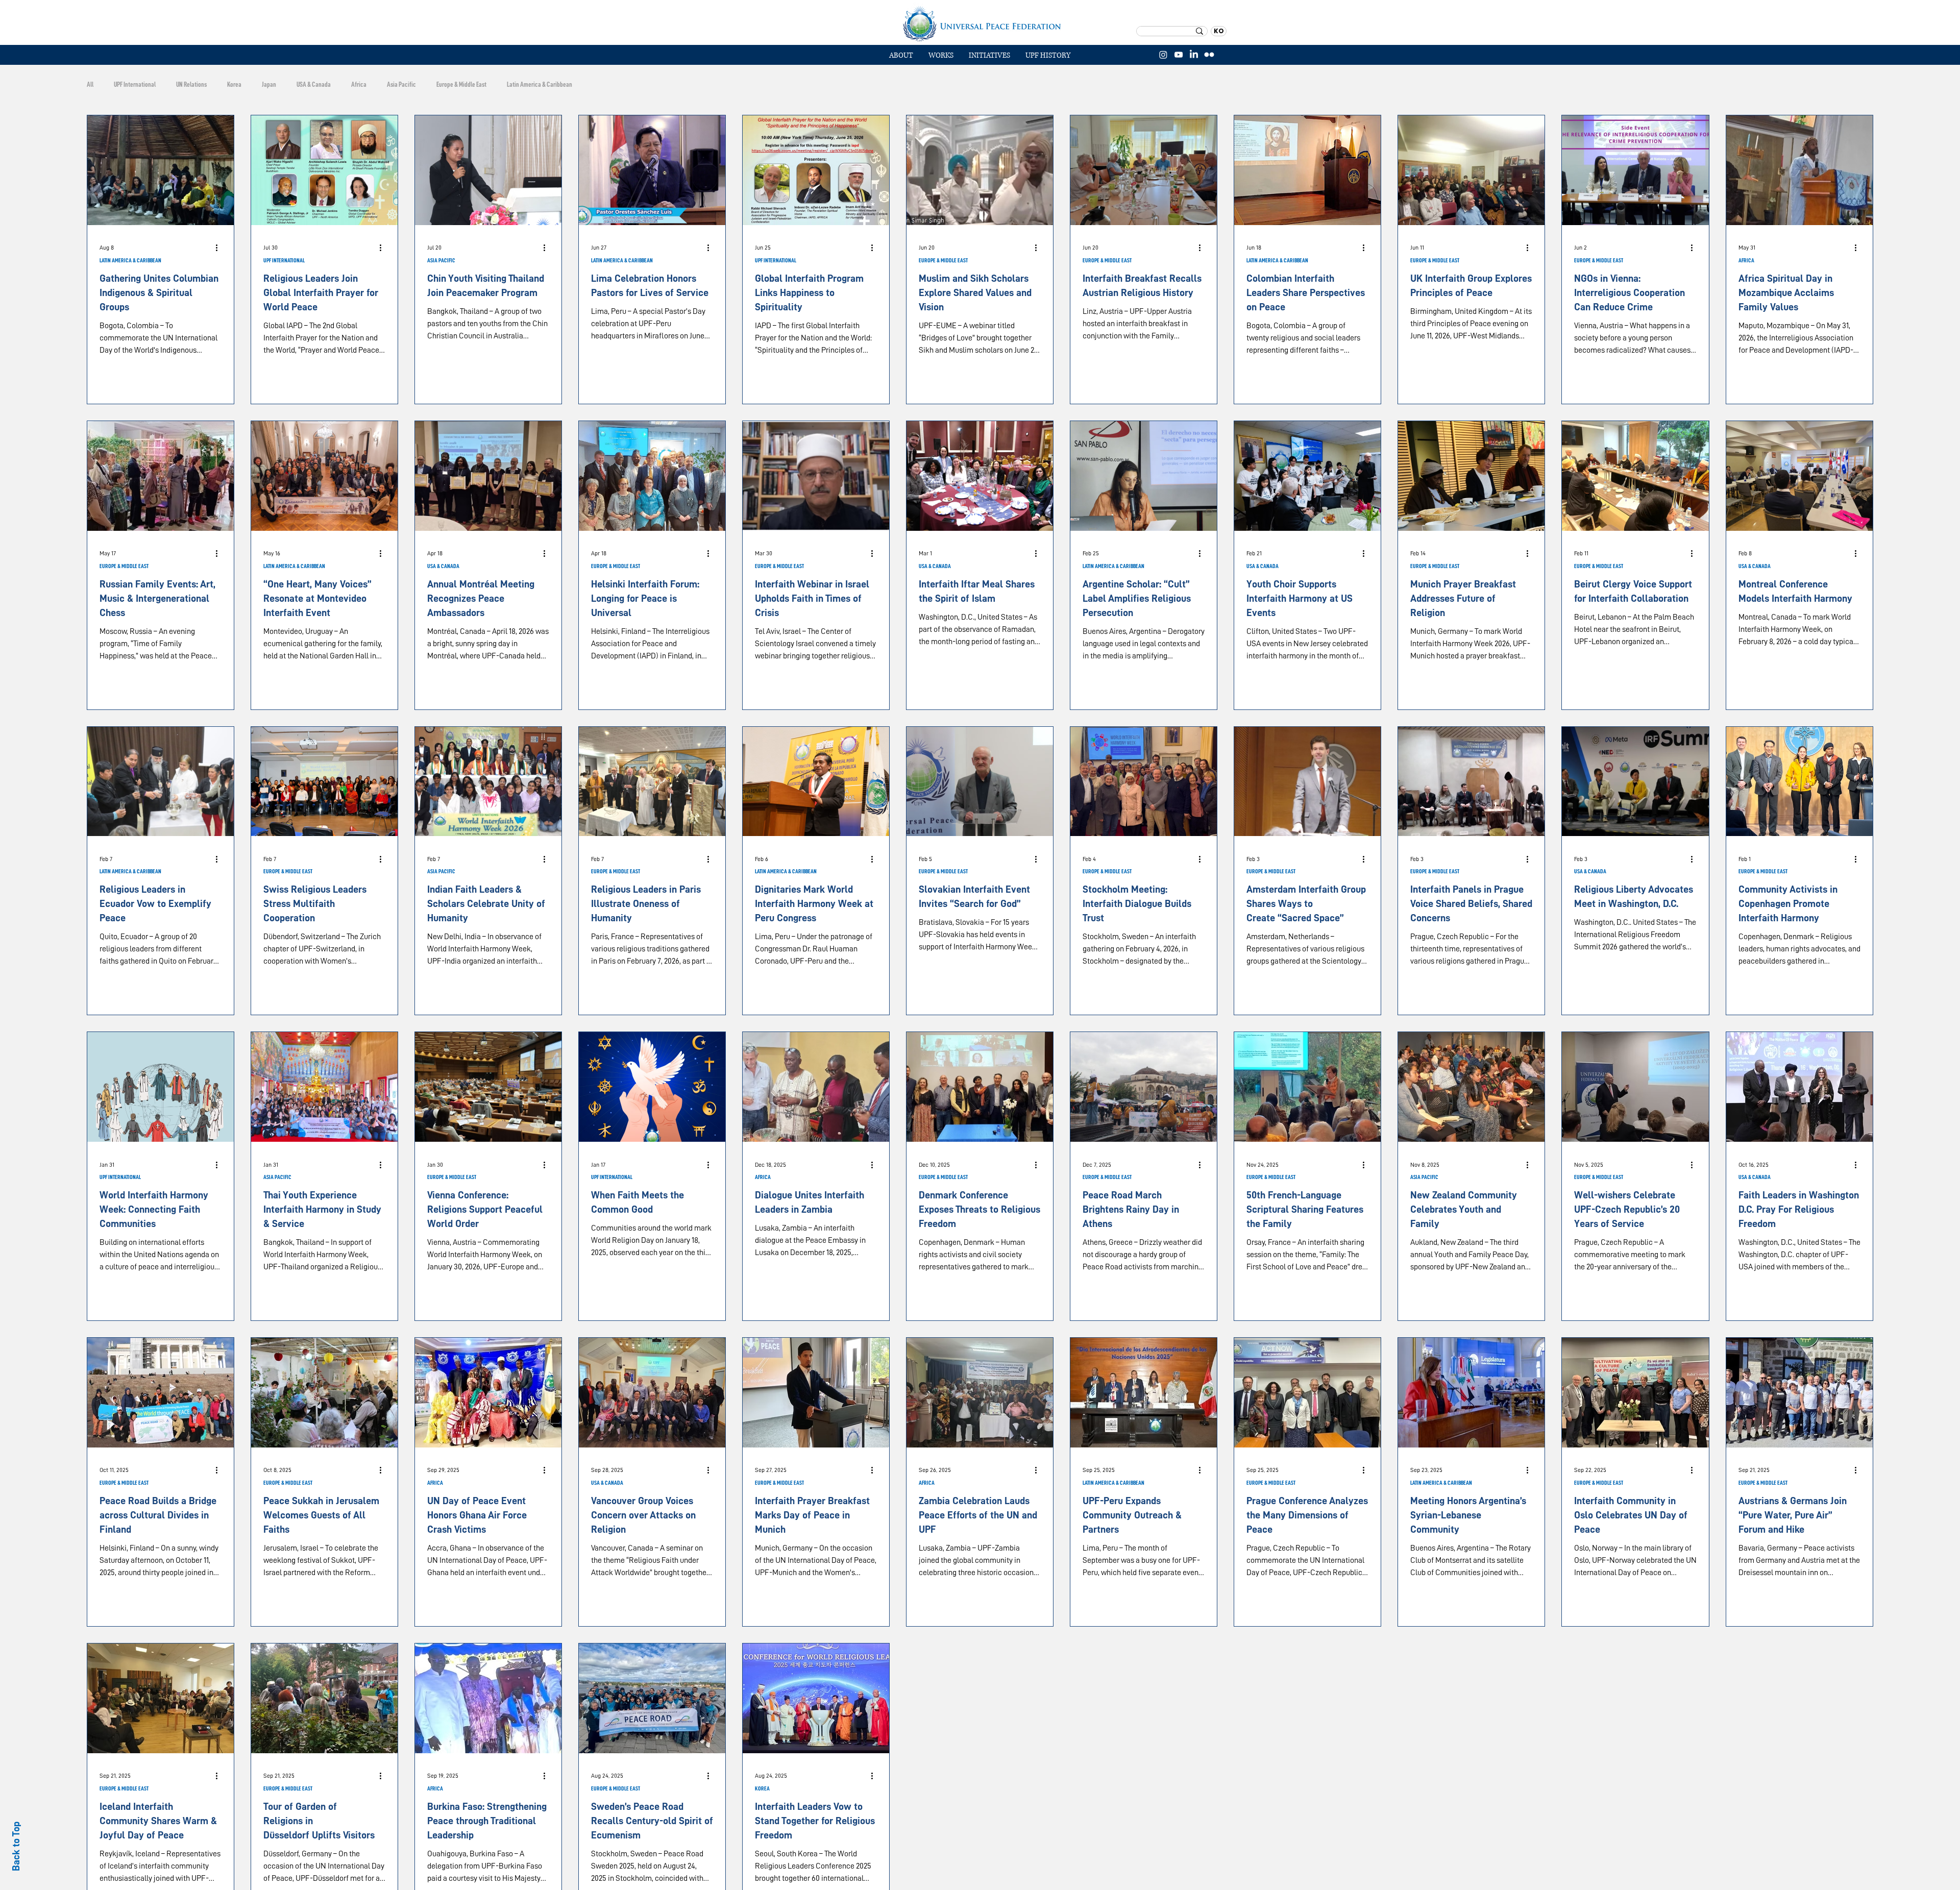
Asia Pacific (401, 84)
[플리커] (1209, 55)
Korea (234, 84)
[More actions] (220, 248)
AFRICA (1746, 260)
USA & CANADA (443, 566)
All (90, 84)
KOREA (762, 1788)
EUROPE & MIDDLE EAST (943, 260)
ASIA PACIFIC (441, 260)
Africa (359, 84)
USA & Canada (314, 84)
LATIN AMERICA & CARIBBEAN (130, 260)
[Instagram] (1163, 55)
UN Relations (191, 84)
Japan (269, 84)
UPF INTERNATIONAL (284, 260)
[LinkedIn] (1194, 55)
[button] (941, 56)
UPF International (135, 84)
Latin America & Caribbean (540, 84)
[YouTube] (1179, 55)
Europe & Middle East (461, 84)
